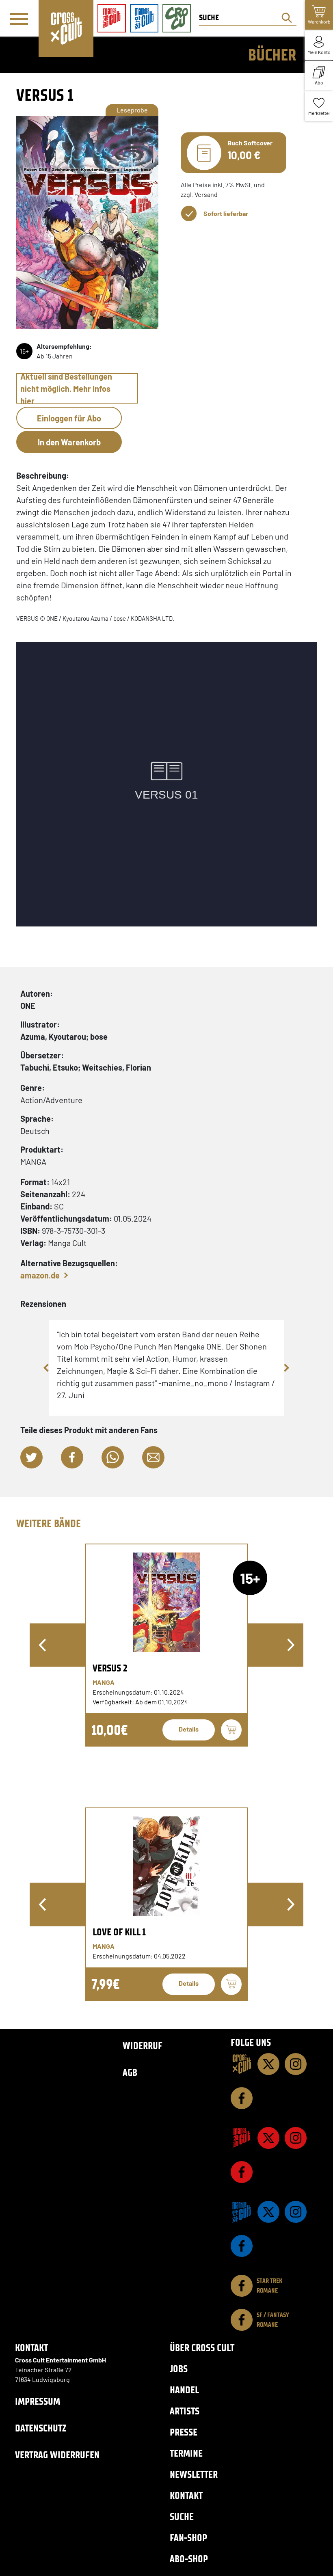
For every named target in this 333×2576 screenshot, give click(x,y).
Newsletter (194, 2474)
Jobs (179, 2369)
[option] (166, 1645)
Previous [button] (47, 1368)
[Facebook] (242, 2098)
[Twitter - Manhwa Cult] (268, 2212)
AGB (130, 2072)
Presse (184, 2432)
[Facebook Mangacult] (242, 2172)
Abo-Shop (189, 2559)
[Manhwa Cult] (242, 2212)
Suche (182, 2517)
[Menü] (19, 19)
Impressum (38, 2401)
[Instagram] (296, 2064)
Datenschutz (41, 2428)
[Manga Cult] (242, 2138)
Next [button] (286, 1368)
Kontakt (186, 2495)
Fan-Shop (188, 2538)
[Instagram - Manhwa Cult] (296, 2212)
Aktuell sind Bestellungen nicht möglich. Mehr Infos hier (66, 388)
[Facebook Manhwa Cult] (242, 2246)
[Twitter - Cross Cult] (268, 2064)
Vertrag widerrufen (57, 2455)
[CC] (242, 2064)
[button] (31, 1457)
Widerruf (143, 2046)
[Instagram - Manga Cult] (296, 2138)
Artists (185, 2411)
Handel (184, 2390)
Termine (186, 2453)
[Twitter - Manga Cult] (268, 2138)
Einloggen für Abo (69, 418)
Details (189, 1729)
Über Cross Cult (202, 2348)
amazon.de (40, 1275)
